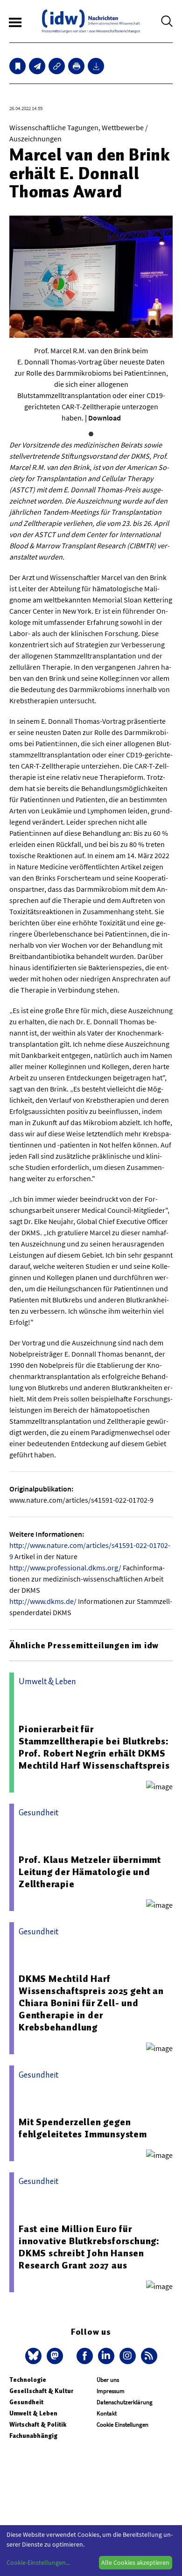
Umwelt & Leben (33, 2413)
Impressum (111, 2391)
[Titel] (17, 66)
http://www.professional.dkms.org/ (65, 1568)
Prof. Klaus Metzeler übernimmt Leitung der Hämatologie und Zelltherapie (90, 1872)
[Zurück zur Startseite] (91, 21)
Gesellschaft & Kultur (41, 2391)
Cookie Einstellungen (122, 2425)
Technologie (28, 2380)
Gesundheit (26, 2402)
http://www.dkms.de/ (43, 1601)
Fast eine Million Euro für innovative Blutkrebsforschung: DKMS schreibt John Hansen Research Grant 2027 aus (89, 2247)
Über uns (108, 2380)
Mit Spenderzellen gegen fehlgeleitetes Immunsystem (83, 2128)
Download (105, 418)
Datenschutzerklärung (125, 2402)
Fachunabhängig (33, 2436)
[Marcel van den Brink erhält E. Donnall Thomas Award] (37, 66)
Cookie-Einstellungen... (38, 2562)
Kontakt (107, 2413)
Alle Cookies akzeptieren (135, 2562)
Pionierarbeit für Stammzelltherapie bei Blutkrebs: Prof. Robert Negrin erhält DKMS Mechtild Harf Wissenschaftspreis (94, 1747)
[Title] (57, 66)
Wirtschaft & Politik (38, 2425)
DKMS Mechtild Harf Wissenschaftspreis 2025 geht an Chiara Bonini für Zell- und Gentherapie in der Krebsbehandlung (91, 2003)
